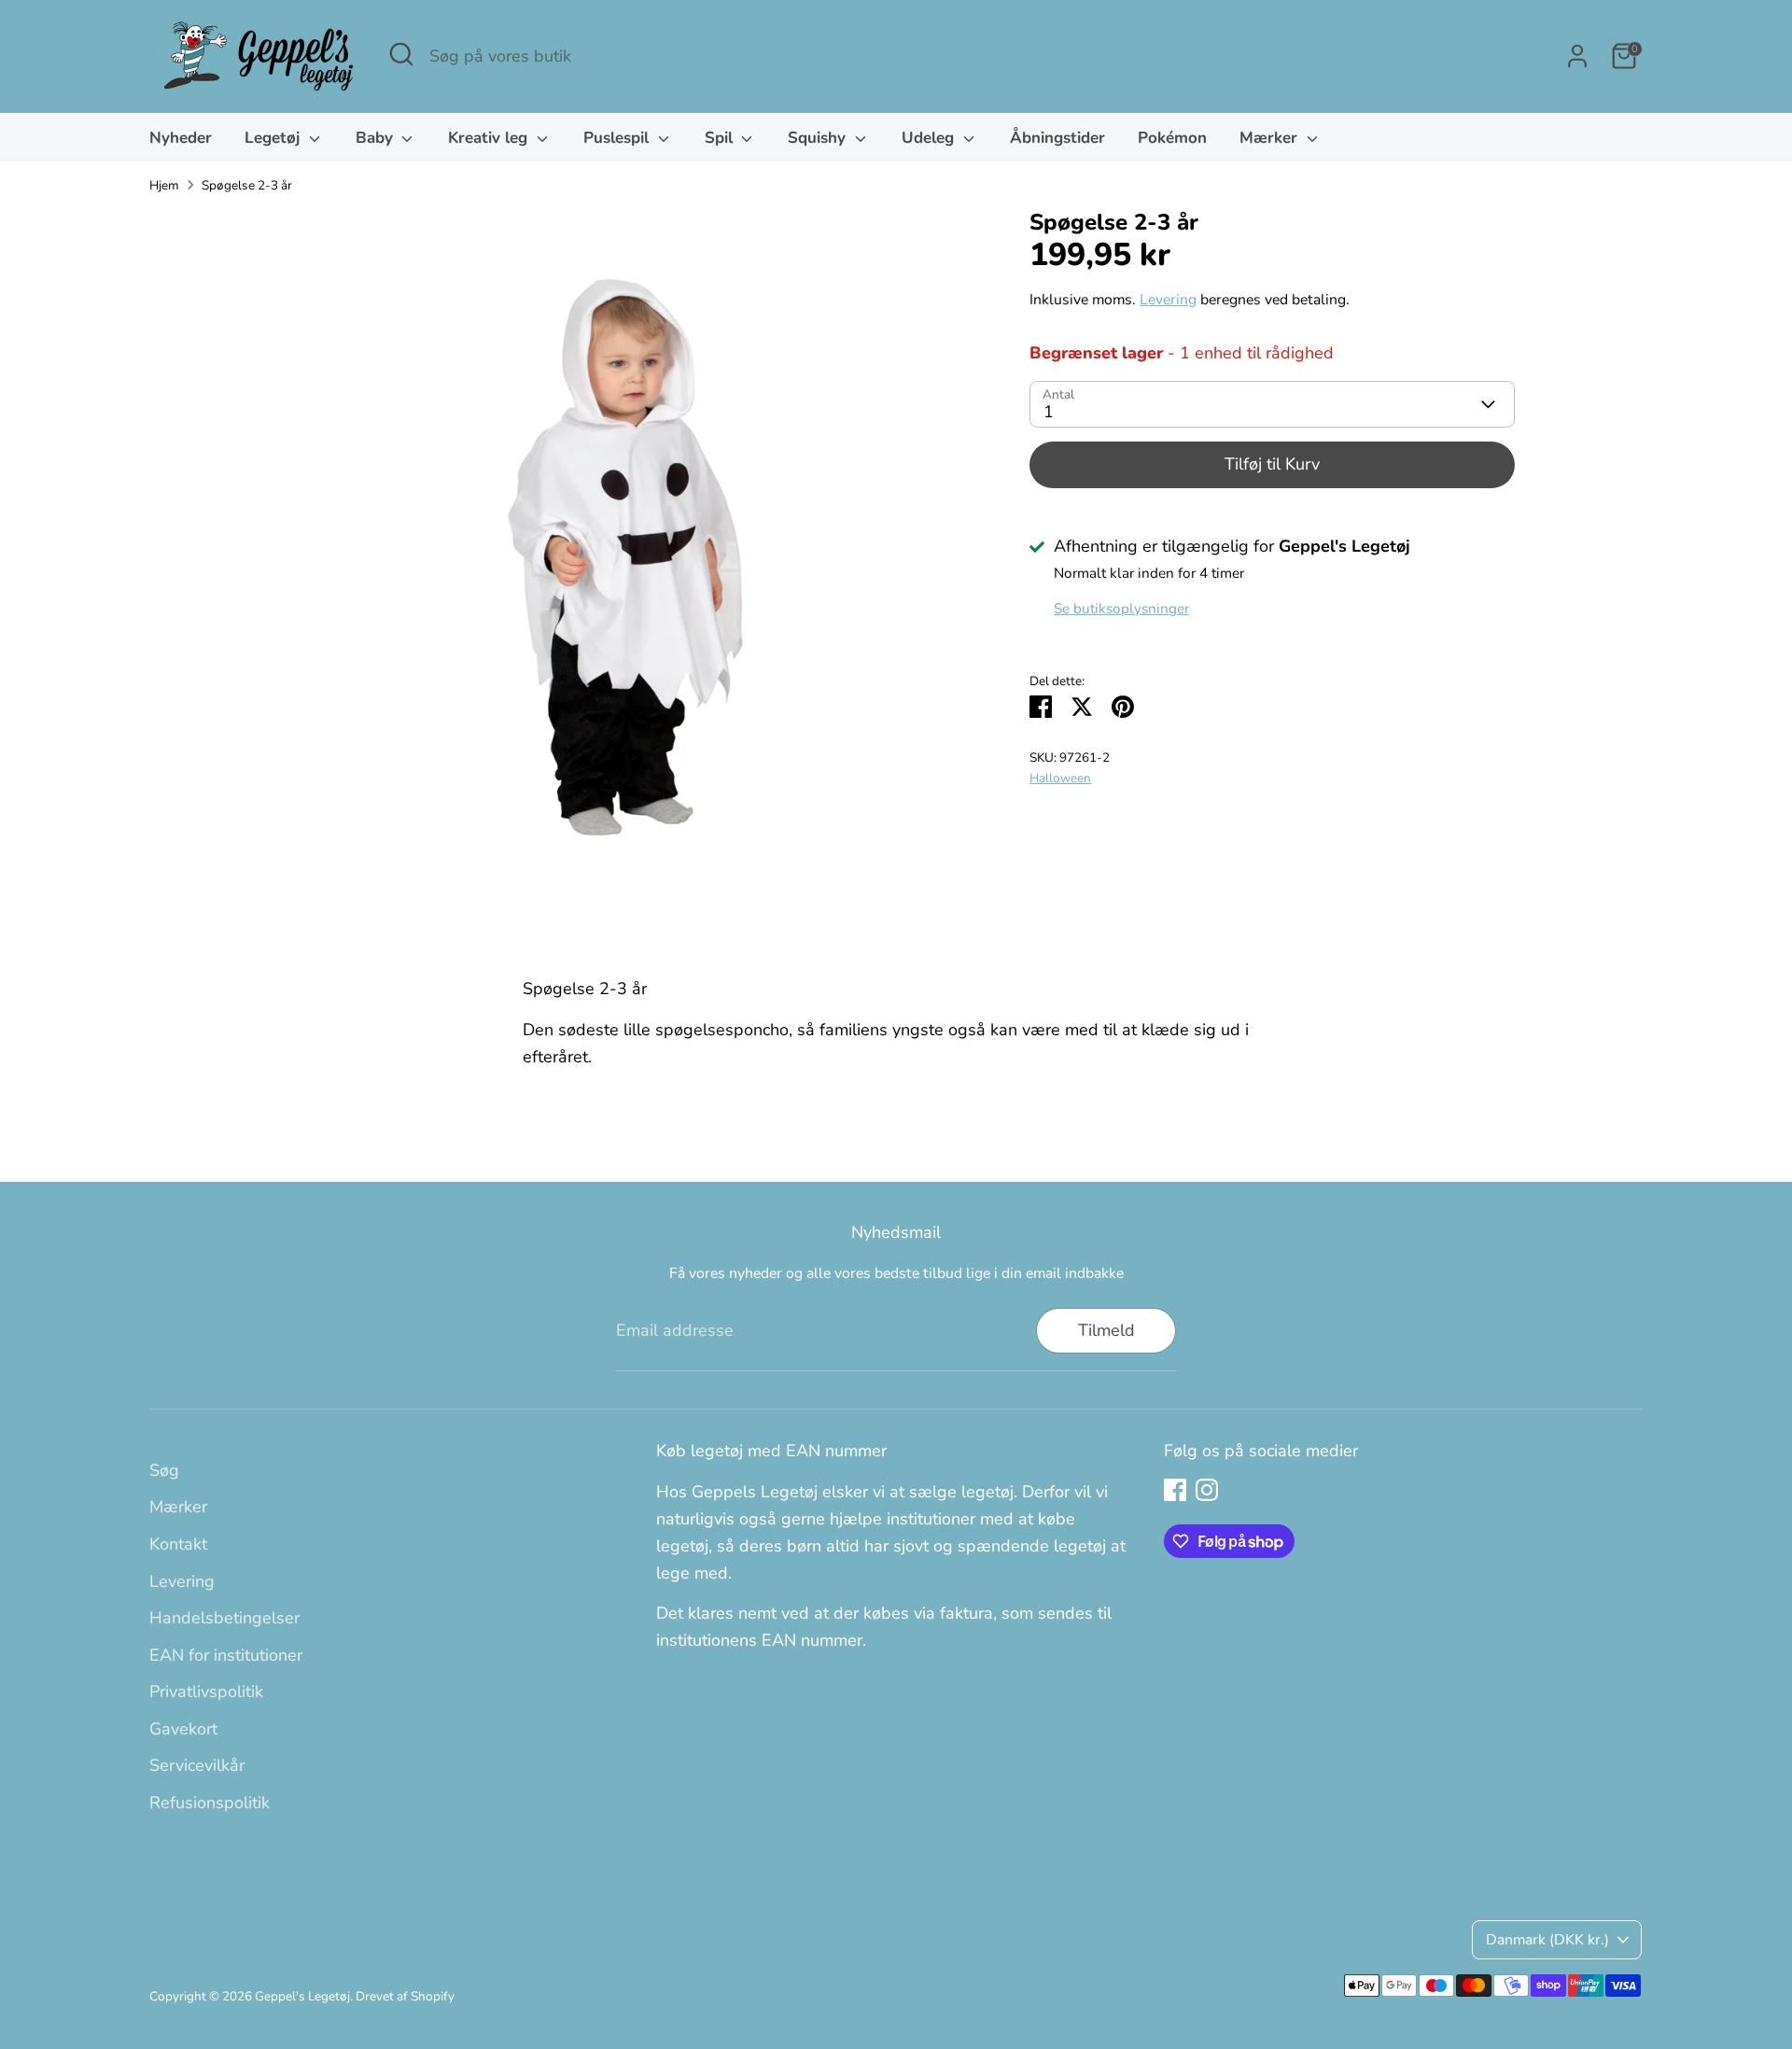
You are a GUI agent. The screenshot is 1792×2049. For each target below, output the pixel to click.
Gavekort (183, 1729)
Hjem (164, 185)
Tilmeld (1106, 1330)
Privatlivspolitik (206, 1691)
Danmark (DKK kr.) (1547, 1940)
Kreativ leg (490, 138)
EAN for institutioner (226, 1655)
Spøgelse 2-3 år (247, 185)
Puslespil (618, 138)
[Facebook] (1175, 1490)
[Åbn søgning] (401, 54)
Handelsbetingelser (224, 1618)
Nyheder (181, 138)
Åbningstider (1057, 138)
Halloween (1060, 778)
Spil (721, 138)
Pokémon (1172, 138)
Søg (164, 1470)
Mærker (1271, 138)
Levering (1168, 300)
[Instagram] (1207, 1490)
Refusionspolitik (210, 1803)
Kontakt (178, 1544)
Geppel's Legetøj (302, 1996)
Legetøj (274, 138)
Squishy (819, 138)
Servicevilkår (197, 1765)
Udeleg (930, 138)
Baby (377, 138)
